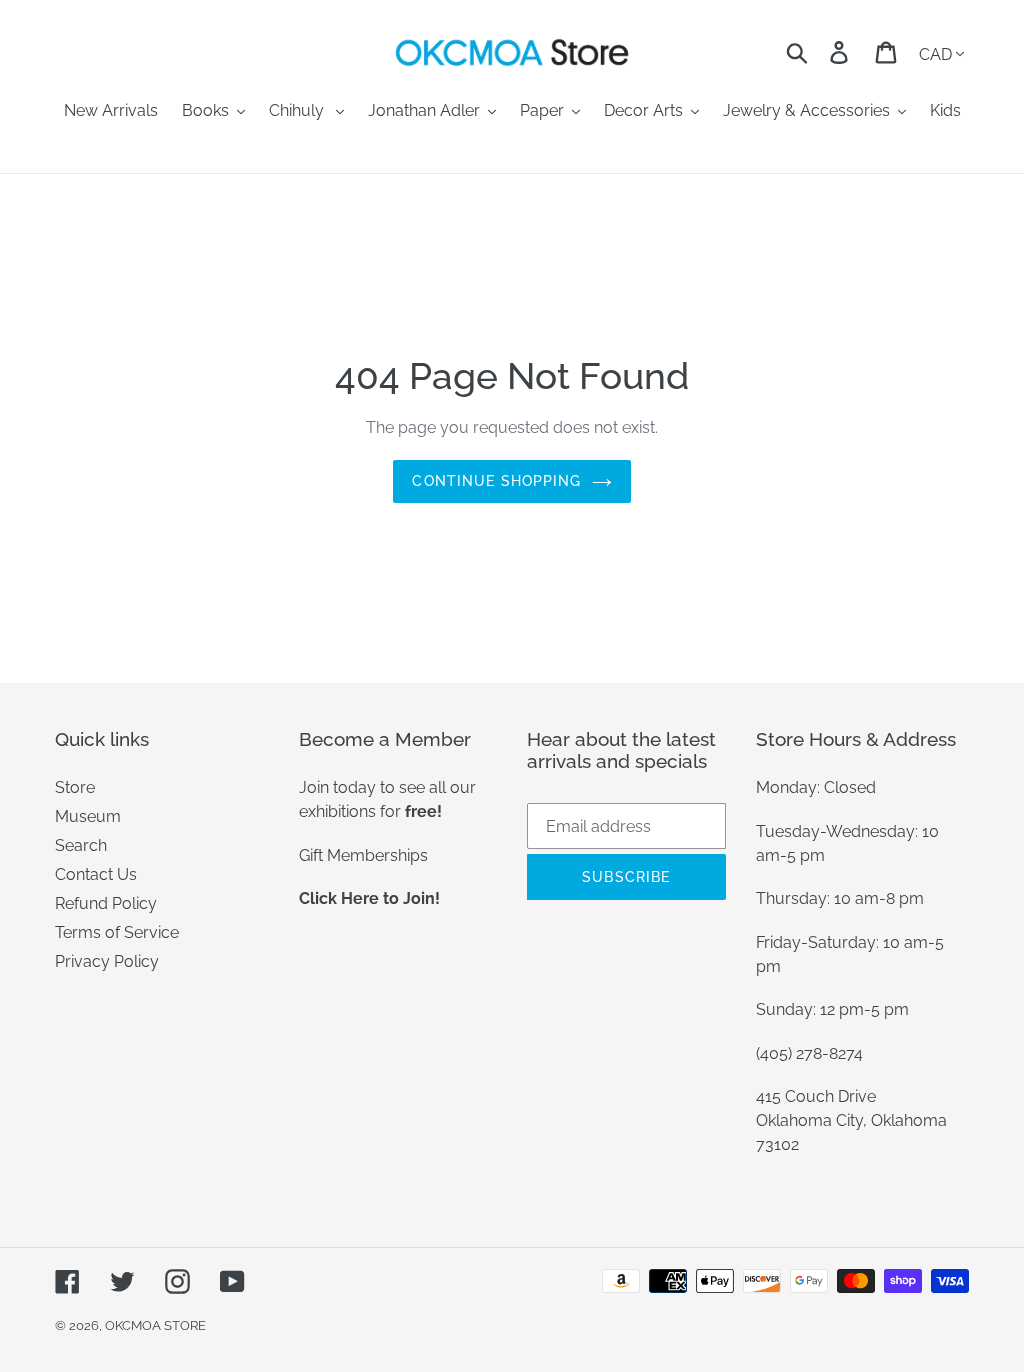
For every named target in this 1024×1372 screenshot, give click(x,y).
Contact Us (96, 874)
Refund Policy (106, 903)
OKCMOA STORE (155, 1325)
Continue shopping (496, 481)
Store (75, 787)
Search (81, 845)
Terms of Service (117, 932)
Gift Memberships (363, 855)
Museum (88, 816)
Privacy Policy (107, 961)
